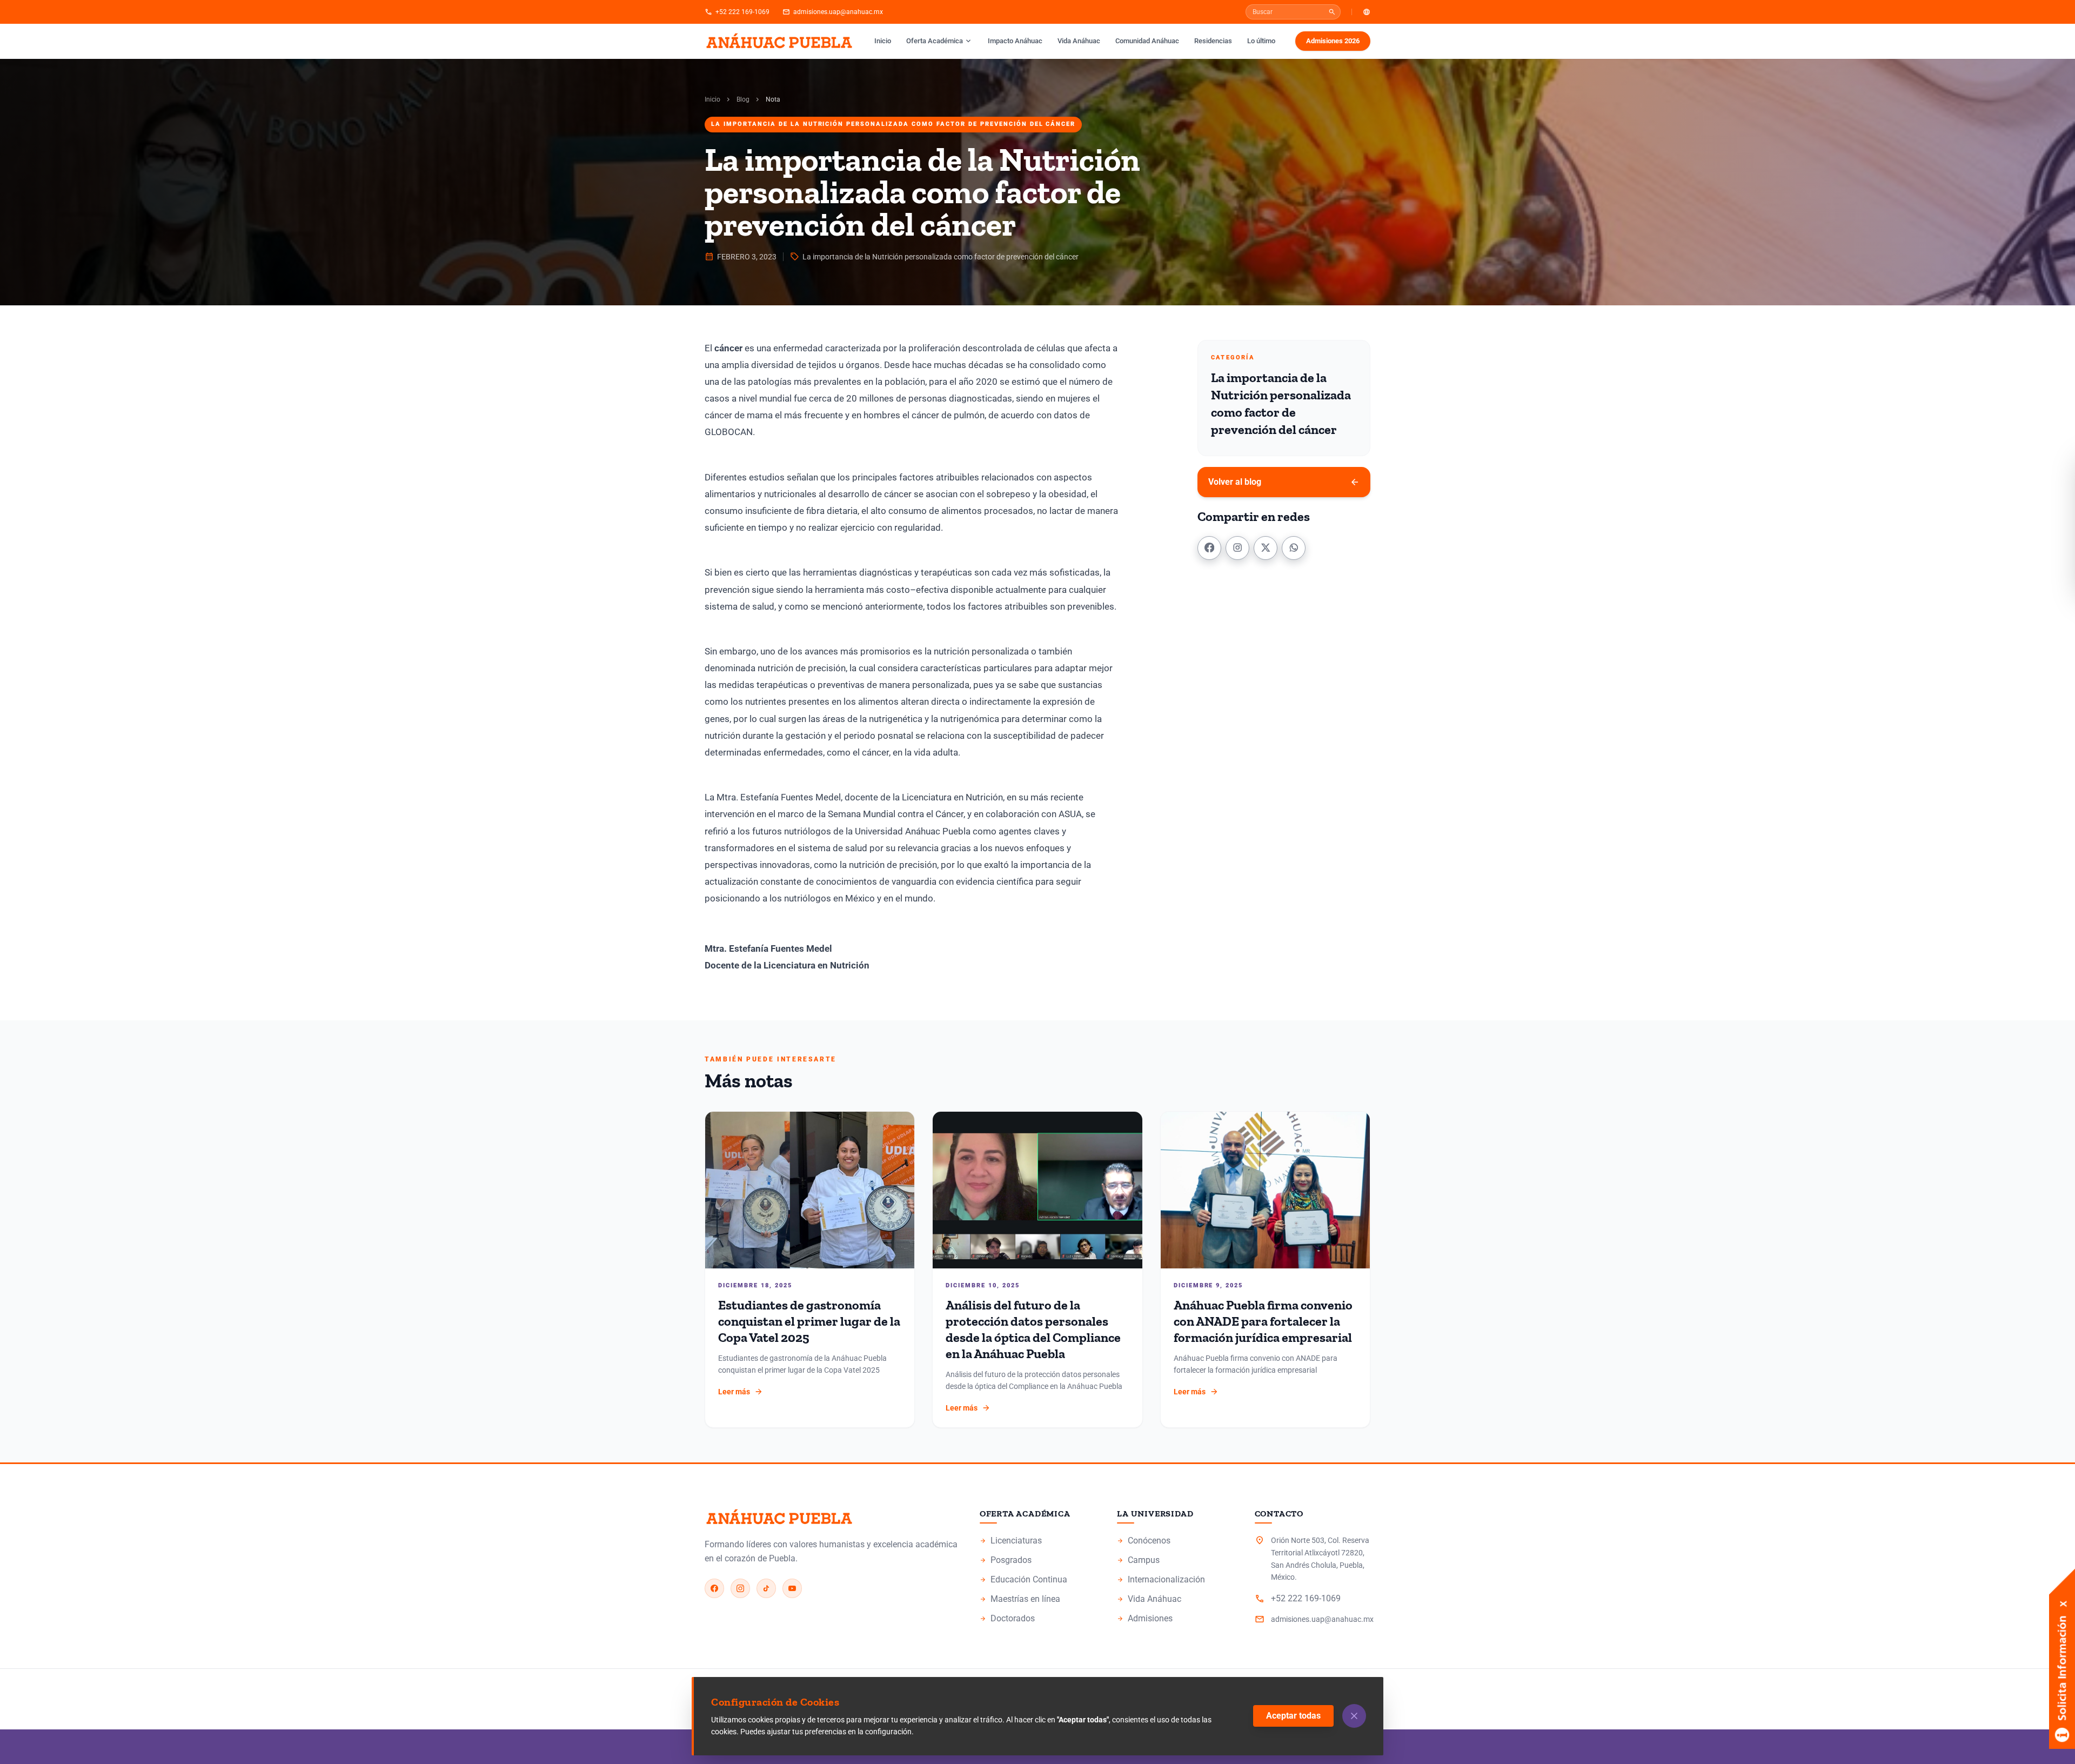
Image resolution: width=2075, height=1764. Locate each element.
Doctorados (1037, 1619)
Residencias (1213, 41)
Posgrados (1037, 1561)
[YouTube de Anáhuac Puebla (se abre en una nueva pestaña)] (792, 1588)
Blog (743, 99)
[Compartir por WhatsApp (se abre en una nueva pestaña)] (1294, 547)
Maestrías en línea (1037, 1600)
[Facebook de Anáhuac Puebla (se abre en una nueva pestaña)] (714, 1588)
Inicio (883, 41)
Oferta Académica (939, 41)
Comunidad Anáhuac (1147, 41)
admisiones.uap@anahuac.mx (833, 12)
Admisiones (1175, 1619)
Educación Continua (1037, 1580)
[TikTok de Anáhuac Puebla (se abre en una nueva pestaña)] (766, 1588)
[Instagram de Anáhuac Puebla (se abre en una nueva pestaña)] (740, 1588)
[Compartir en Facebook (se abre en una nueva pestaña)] (1209, 547)
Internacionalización (1161, 1579)
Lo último (1261, 41)
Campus (1175, 1561)
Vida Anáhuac (1079, 41)
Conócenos (1175, 1541)
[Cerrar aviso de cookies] (1354, 1716)
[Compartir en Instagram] (1237, 547)
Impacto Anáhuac (1018, 41)
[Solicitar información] (2062, 1609)
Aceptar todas (1293, 1716)
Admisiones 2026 (1338, 43)
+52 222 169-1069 (737, 12)
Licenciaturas (1037, 1541)
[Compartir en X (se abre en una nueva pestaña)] (1266, 547)
